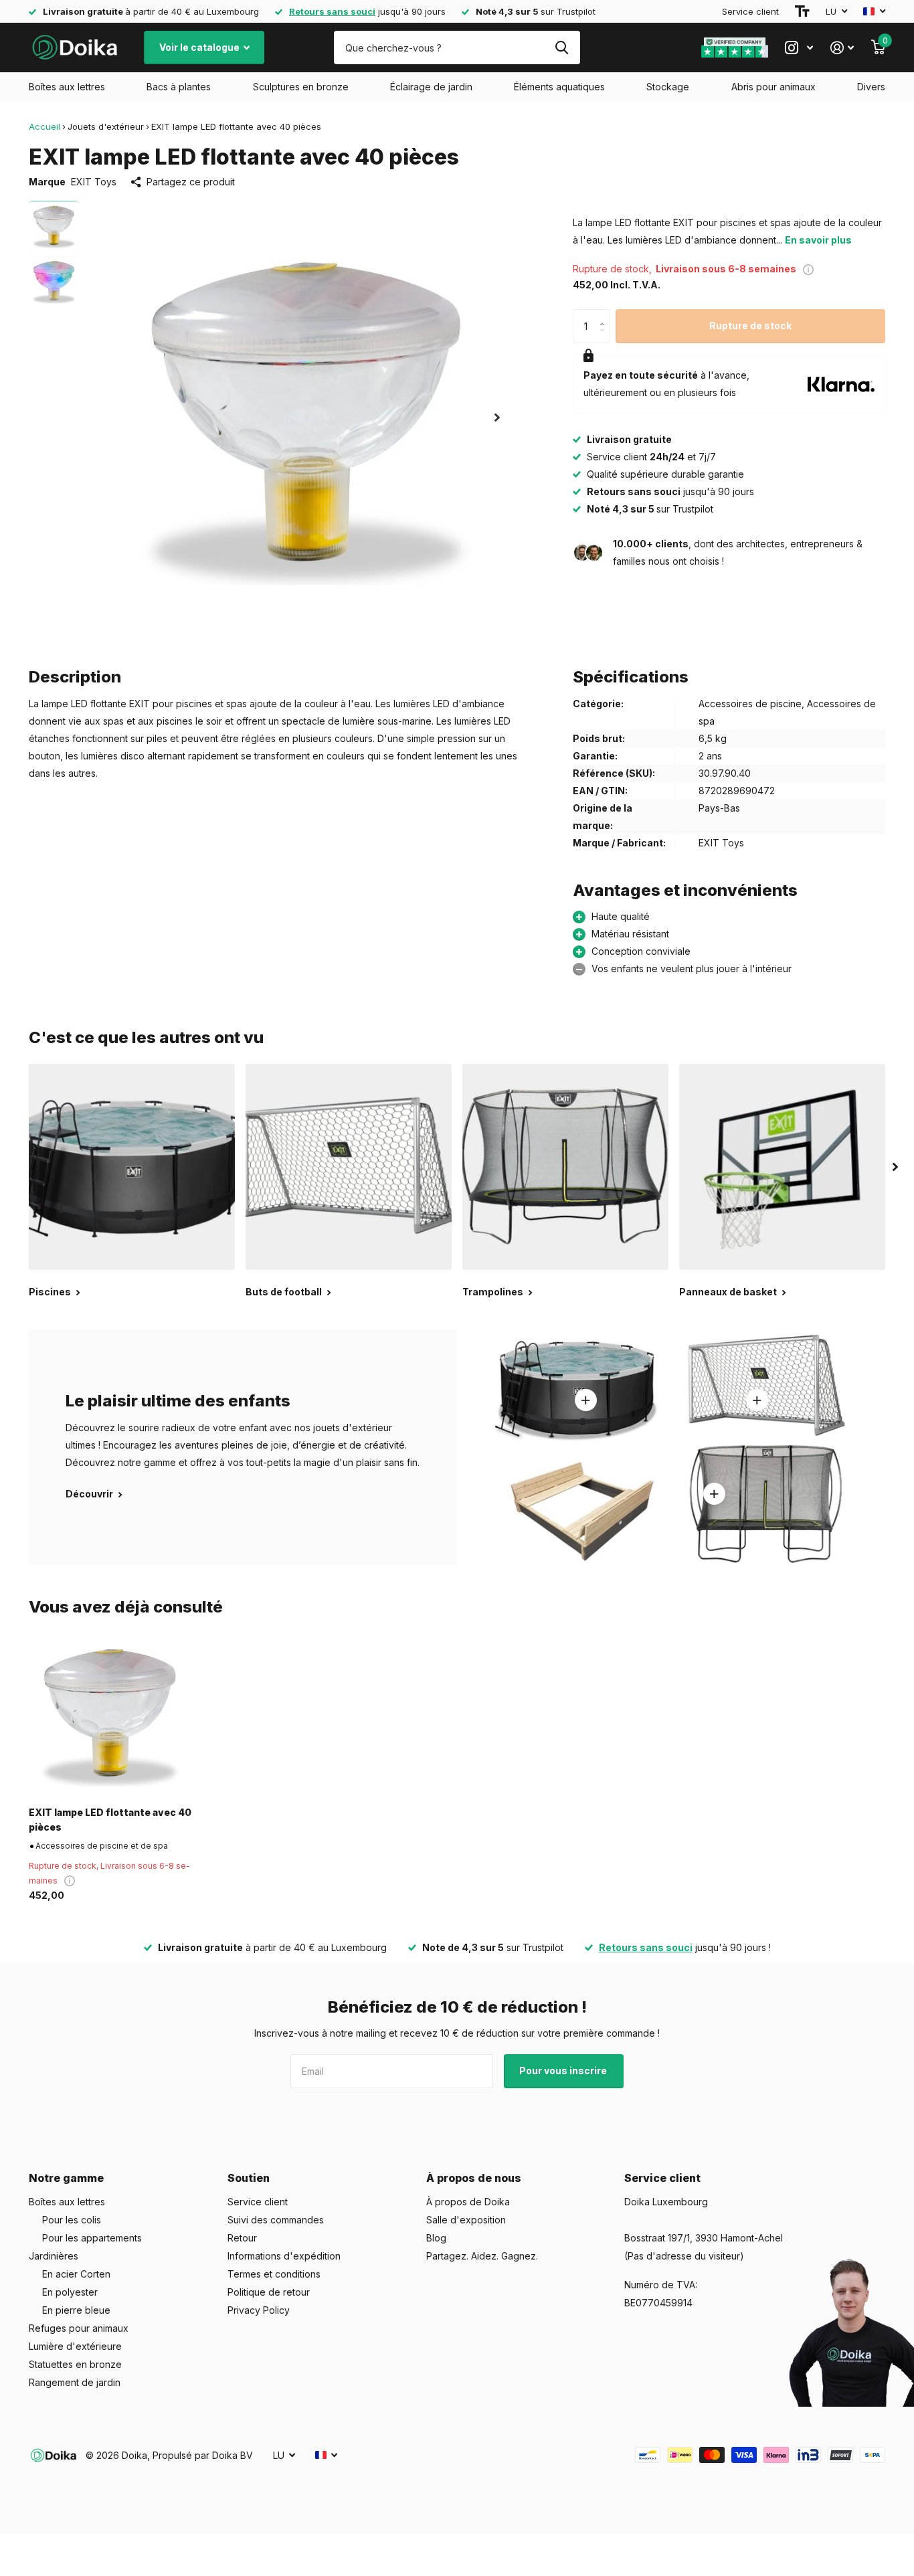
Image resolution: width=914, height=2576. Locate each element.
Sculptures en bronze (301, 87)
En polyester (70, 2292)
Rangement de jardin (75, 2382)
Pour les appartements (92, 2238)
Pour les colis (72, 2220)
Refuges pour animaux (79, 2328)
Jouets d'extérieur (106, 126)
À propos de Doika (468, 2202)
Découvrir (90, 1494)
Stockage (668, 87)
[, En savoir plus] (799, 48)
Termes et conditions (274, 2274)
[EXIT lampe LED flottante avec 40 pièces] (110, 1715)
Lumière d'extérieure (75, 2346)
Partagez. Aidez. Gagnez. (482, 2256)
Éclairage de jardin (431, 87)
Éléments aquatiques (559, 87)
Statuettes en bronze (75, 2364)
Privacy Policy (259, 2310)
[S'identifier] (842, 48)
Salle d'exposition (466, 2220)
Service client (750, 11)
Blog (436, 2238)
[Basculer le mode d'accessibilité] (802, 11)
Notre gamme (66, 2178)
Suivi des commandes (276, 2220)
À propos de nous (474, 2178)
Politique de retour (269, 2292)
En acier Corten (76, 2274)
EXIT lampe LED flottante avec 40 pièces (110, 1819)
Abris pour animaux (773, 87)
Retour (242, 2238)
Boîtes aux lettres (67, 87)
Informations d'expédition (284, 2256)
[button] (497, 417)
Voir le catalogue (200, 47)
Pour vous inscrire (564, 2071)
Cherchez (562, 48)
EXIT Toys (94, 182)
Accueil (44, 126)
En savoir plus (818, 240)
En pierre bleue (76, 2310)
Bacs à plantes (179, 87)
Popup (808, 269)
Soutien (249, 2178)
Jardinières (54, 2256)
